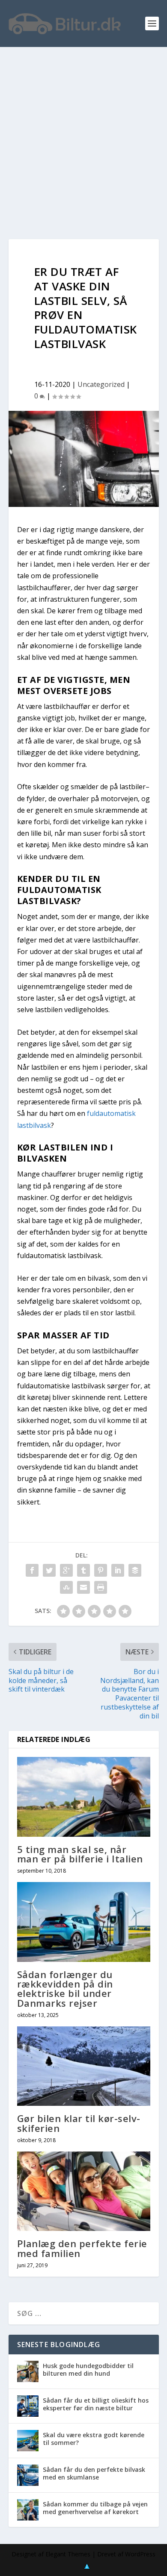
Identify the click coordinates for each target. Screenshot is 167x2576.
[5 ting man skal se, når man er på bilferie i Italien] (84, 1797)
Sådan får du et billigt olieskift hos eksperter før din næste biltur (96, 2404)
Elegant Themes (68, 2554)
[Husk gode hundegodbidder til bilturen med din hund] (28, 2371)
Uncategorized (101, 384)
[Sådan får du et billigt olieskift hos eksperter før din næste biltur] (28, 2406)
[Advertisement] (83, 135)
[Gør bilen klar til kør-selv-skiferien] (84, 2066)
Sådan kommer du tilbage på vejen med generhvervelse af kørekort (95, 2508)
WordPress (140, 2554)
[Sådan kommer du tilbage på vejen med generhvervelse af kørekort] (28, 2510)
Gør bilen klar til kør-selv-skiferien (79, 2123)
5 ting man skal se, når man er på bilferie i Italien (80, 1854)
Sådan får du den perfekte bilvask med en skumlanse (94, 2473)
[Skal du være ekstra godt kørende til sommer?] (28, 2441)
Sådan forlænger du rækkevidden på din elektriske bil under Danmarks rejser (65, 1989)
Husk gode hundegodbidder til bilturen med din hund (88, 2370)
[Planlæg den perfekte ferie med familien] (84, 2191)
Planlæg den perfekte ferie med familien (82, 2248)
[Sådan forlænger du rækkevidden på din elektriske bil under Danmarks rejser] (84, 1922)
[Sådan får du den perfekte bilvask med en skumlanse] (28, 2475)
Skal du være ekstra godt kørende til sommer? (94, 2439)
